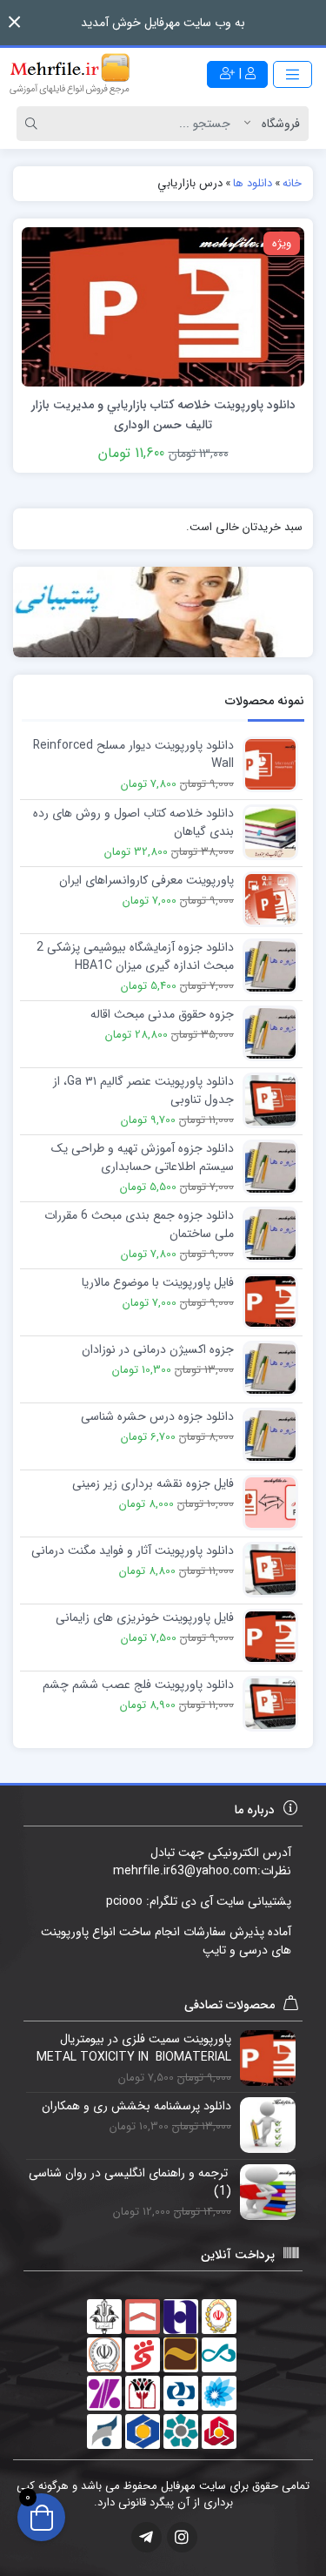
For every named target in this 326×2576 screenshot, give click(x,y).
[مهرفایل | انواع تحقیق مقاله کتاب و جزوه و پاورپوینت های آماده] (70, 74)
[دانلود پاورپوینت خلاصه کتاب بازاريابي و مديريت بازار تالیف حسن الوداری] (163, 306)
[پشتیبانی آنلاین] (163, 612)
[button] (14, 22)
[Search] (34, 124)
